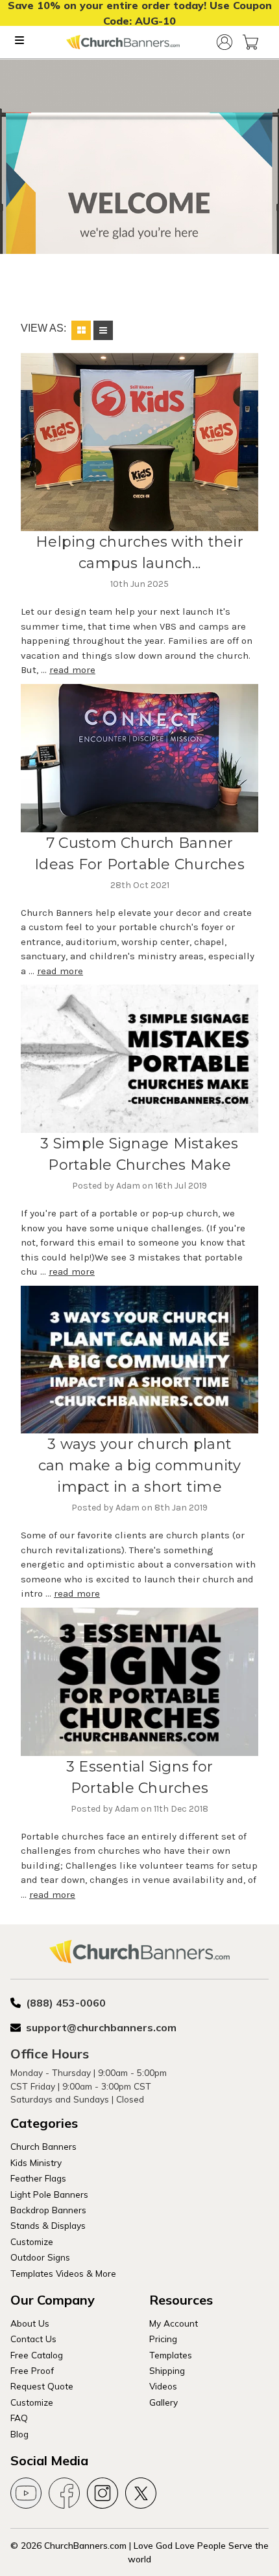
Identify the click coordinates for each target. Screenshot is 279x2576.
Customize (32, 2241)
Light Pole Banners (49, 2194)
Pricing (163, 2339)
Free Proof (32, 2370)
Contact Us (33, 2339)
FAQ (19, 2418)
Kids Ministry (36, 2162)
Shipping (167, 2370)
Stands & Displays (48, 2225)
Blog (19, 2434)
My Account (174, 2323)
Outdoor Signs (40, 2257)
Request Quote (42, 2386)
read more (72, 670)
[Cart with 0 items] (250, 42)
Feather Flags (38, 2178)
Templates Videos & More (63, 2273)
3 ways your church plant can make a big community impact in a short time (140, 1465)
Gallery (164, 2402)
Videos (163, 2386)
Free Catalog (37, 2355)
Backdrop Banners (48, 2210)
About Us (30, 2323)
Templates (171, 2355)
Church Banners (43, 2146)
